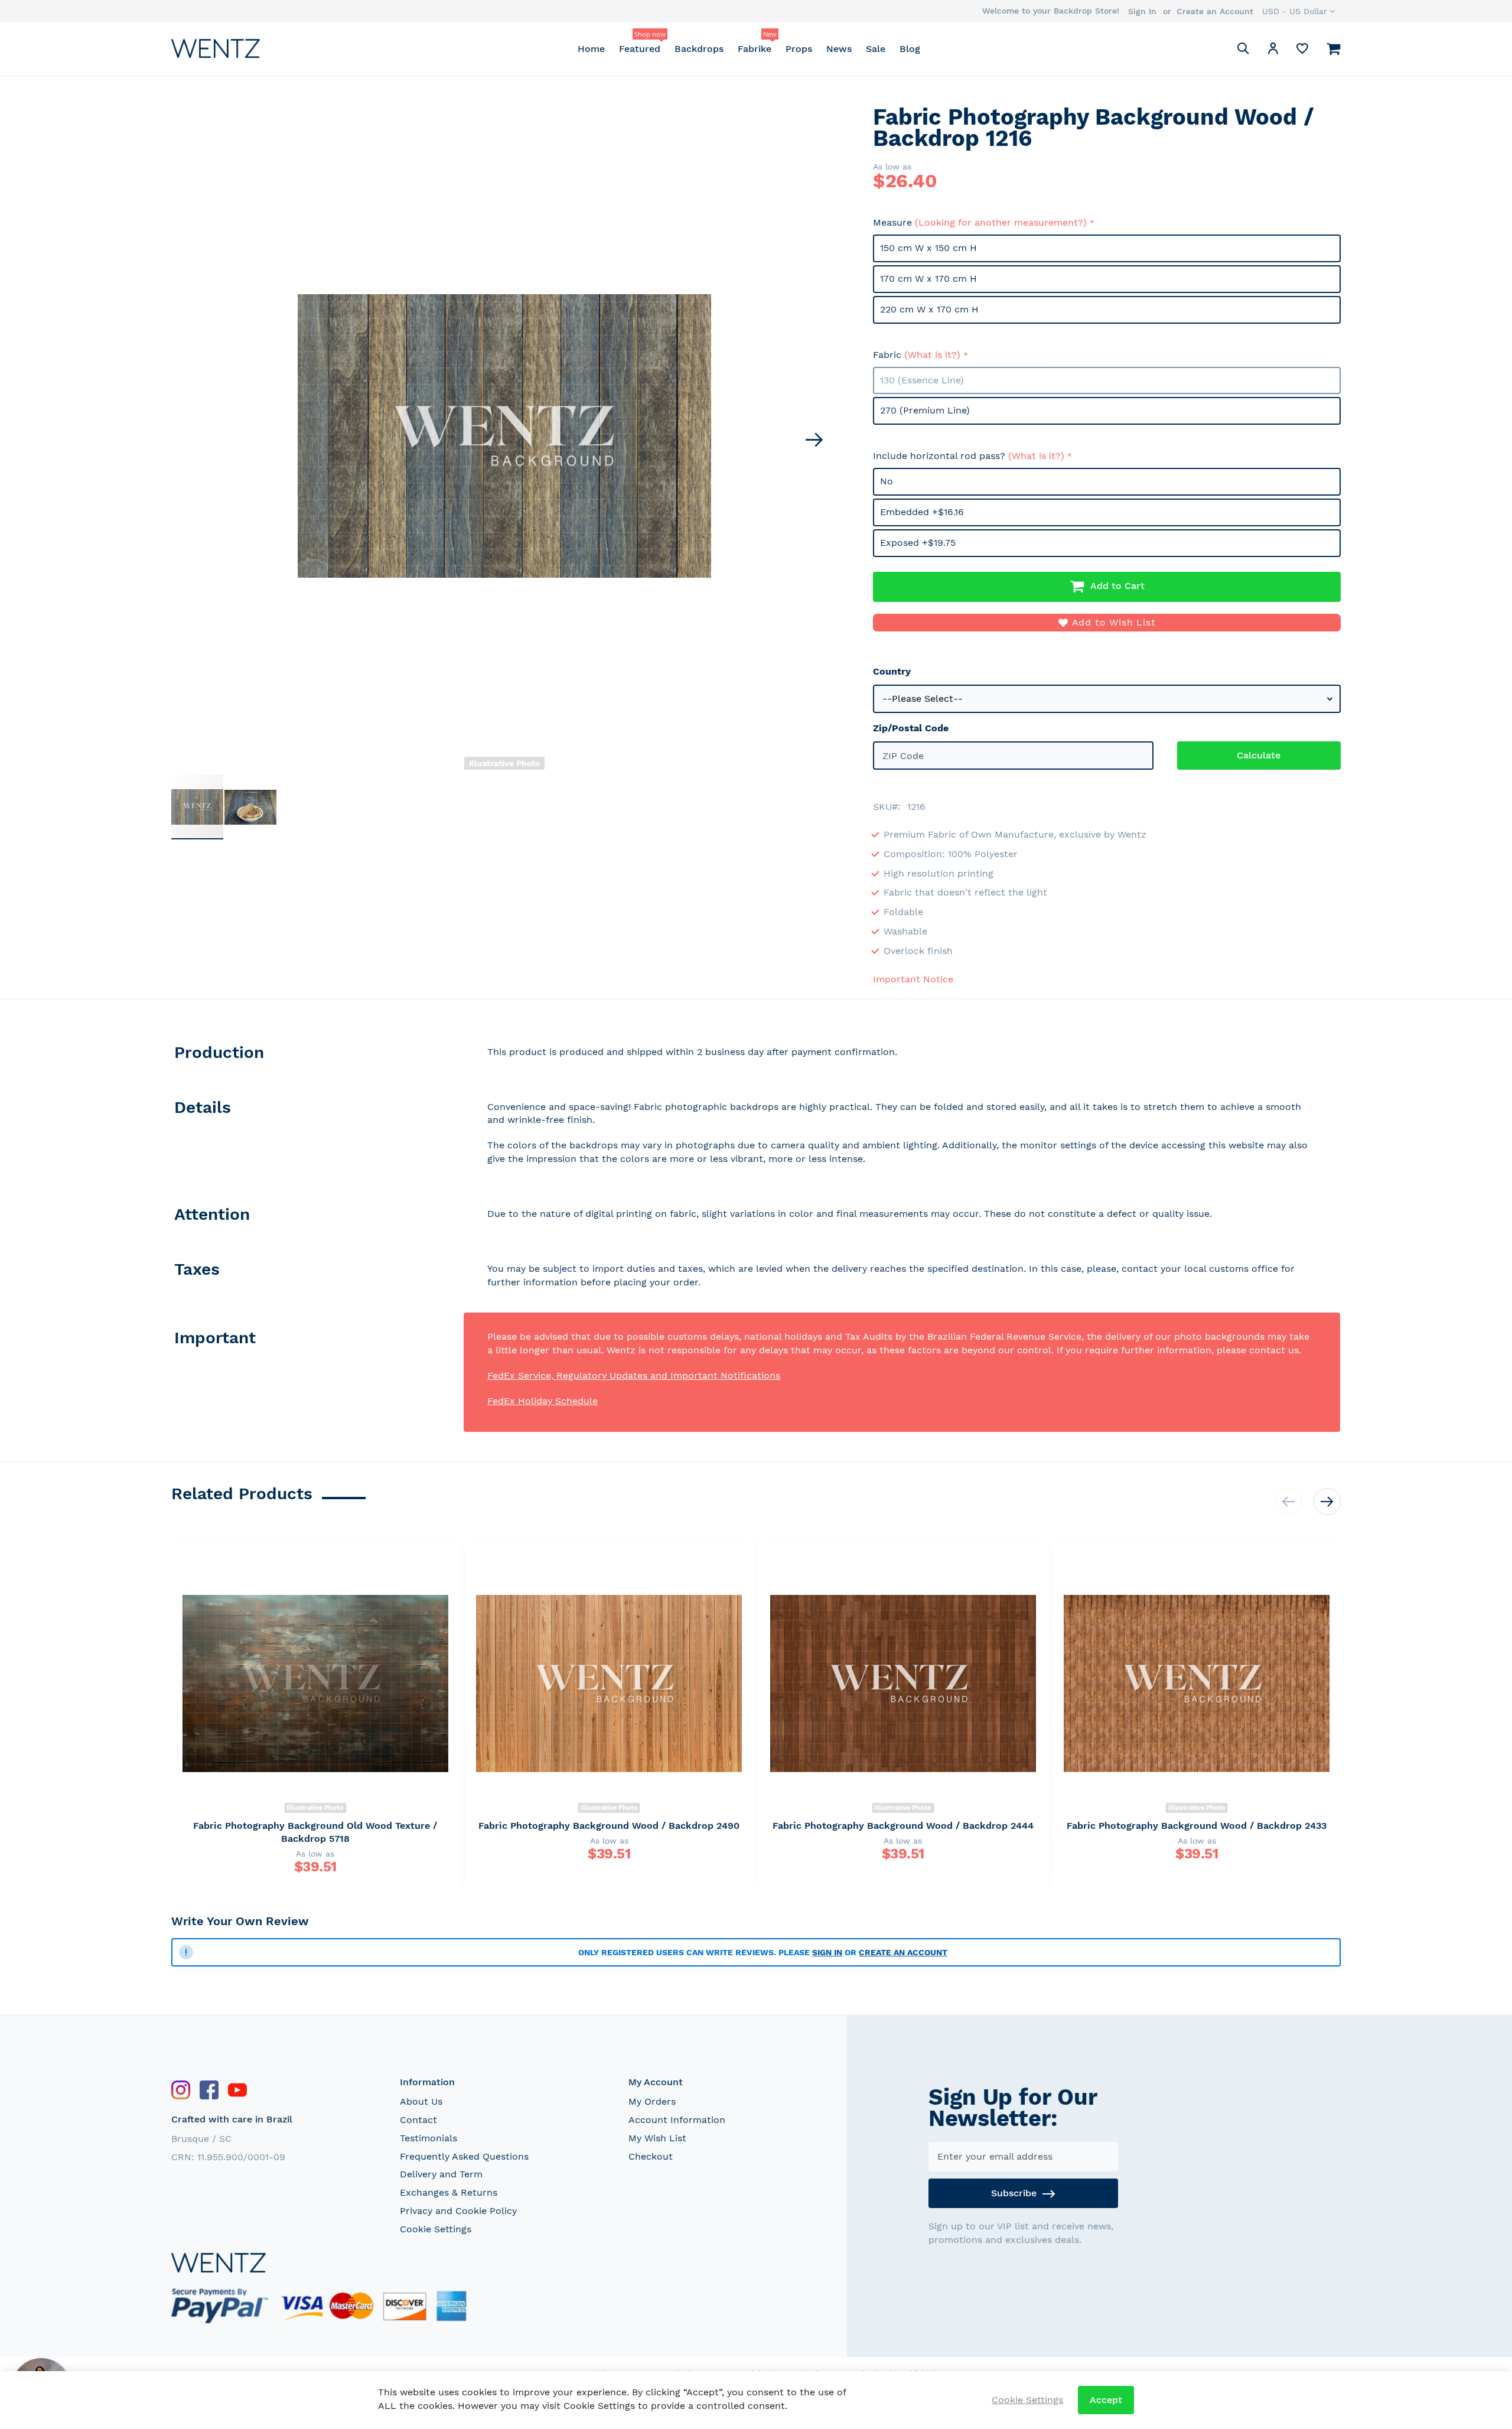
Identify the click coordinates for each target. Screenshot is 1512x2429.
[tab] (317, 1055)
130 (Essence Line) (922, 380)
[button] (1298, 11)
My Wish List (657, 2138)
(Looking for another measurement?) (1001, 222)
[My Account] (1273, 51)
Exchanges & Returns (449, 2192)
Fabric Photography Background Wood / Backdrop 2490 (609, 1826)
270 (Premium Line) (925, 410)
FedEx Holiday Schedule (542, 1401)
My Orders (652, 2101)
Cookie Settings (436, 2229)
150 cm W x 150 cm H (928, 248)
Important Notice (913, 979)
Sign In (1142, 11)
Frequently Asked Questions (464, 2156)
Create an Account (1215, 11)
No (887, 481)
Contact (418, 2120)
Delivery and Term (441, 2174)
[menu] (749, 49)
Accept (1106, 2400)
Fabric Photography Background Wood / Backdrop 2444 (903, 1826)
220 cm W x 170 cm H (929, 309)
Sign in (827, 1952)
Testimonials (428, 2138)
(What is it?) (932, 355)
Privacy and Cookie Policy (458, 2211)
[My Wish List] (1302, 51)
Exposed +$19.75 (918, 543)
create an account (903, 1952)
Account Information (677, 2120)
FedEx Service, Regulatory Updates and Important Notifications (634, 1375)
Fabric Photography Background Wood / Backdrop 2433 (1197, 1826)
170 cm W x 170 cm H (928, 279)
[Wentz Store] (216, 48)
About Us (421, 2101)
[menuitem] (591, 49)
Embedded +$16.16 (922, 512)
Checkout (651, 2156)
